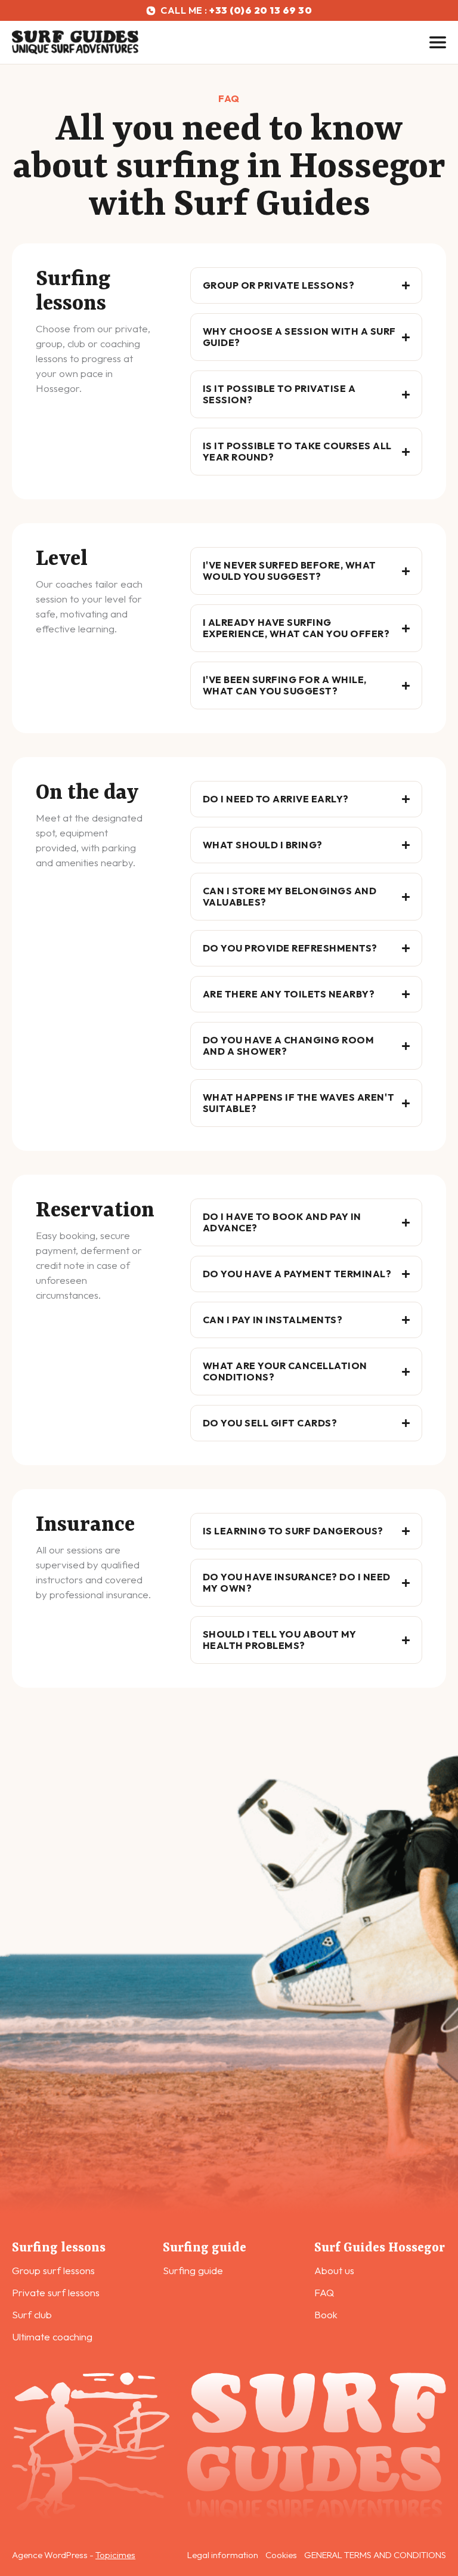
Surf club (32, 2314)
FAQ (324, 2292)
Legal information (223, 2555)
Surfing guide (205, 2248)
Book (326, 2314)
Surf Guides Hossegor (380, 2248)
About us (334, 2270)
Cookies (281, 2555)
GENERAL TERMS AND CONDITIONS (375, 2555)
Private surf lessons (56, 2292)
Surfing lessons (59, 2248)
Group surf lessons (53, 2270)
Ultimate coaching (52, 2336)
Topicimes (115, 2555)
